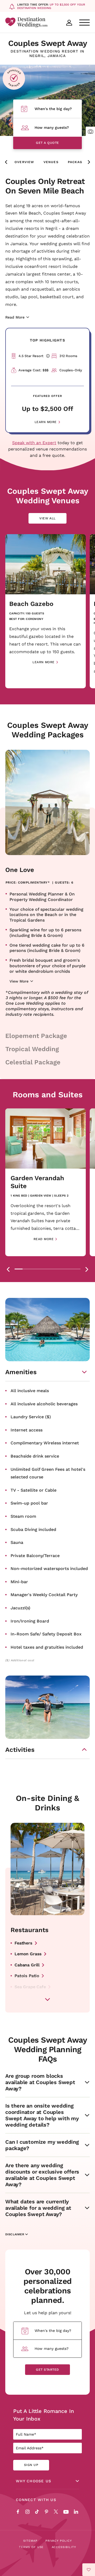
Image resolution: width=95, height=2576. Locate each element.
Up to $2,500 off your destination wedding (51, 6)
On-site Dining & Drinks (47, 1803)
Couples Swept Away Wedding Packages (48, 730)
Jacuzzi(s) (20, 1608)
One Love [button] (20, 870)
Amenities (21, 1372)
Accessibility (64, 2547)
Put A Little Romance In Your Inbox (44, 2415)
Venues (51, 162)
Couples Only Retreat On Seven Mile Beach (45, 186)
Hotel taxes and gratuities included (47, 1647)
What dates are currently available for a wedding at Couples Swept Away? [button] (38, 2208)
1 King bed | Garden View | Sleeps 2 (40, 1196)
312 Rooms (68, 356)
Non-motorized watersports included (49, 1568)
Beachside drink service (35, 1456)
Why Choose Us (34, 2481)
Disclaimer (15, 2235)
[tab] (19, 1269)
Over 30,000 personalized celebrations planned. (48, 2286)
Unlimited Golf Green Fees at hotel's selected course (48, 1473)
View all (52, 520)
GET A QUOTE (47, 143)
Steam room (23, 1516)
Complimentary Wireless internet (45, 1443)
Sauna (17, 1542)
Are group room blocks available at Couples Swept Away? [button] (40, 2082)
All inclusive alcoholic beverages (44, 1404)
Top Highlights (47, 340)
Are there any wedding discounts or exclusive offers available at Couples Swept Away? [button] (42, 2175)
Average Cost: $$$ (33, 370)
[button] (90, 131)
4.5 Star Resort (33, 356)
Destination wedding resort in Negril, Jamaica (47, 54)
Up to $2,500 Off (47, 409)
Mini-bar (19, 1581)
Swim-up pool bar (29, 1503)
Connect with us (36, 2500)
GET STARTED (47, 2369)
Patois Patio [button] (27, 1975)
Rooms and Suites (48, 1094)
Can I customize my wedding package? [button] (42, 2145)
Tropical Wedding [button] (32, 1049)
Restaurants (30, 1930)
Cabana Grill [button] (27, 1965)
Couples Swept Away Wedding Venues (48, 496)
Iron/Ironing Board (30, 1621)
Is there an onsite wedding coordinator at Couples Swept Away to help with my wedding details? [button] (42, 2115)
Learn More (46, 422)
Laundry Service (31, 1417)
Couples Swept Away (47, 43)
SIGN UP (31, 2465)
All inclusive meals (30, 1390)
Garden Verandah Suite (37, 1182)
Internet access (27, 1430)
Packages (78, 162)
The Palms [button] (25, 1998)
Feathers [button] (23, 1943)
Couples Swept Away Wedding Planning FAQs (47, 2049)
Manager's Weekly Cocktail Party (44, 1594)
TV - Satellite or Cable (34, 1490)
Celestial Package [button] (33, 1062)
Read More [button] (44, 1239)
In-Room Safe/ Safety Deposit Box (46, 1634)
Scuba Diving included (33, 1529)
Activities (20, 1750)
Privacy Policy (59, 2541)
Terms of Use (31, 2547)
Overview (24, 162)
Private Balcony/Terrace (35, 1555)
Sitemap (30, 2541)
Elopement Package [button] (36, 1036)
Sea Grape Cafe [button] (30, 1987)
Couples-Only (71, 370)
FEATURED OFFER (47, 396)
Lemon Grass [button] (28, 1954)
